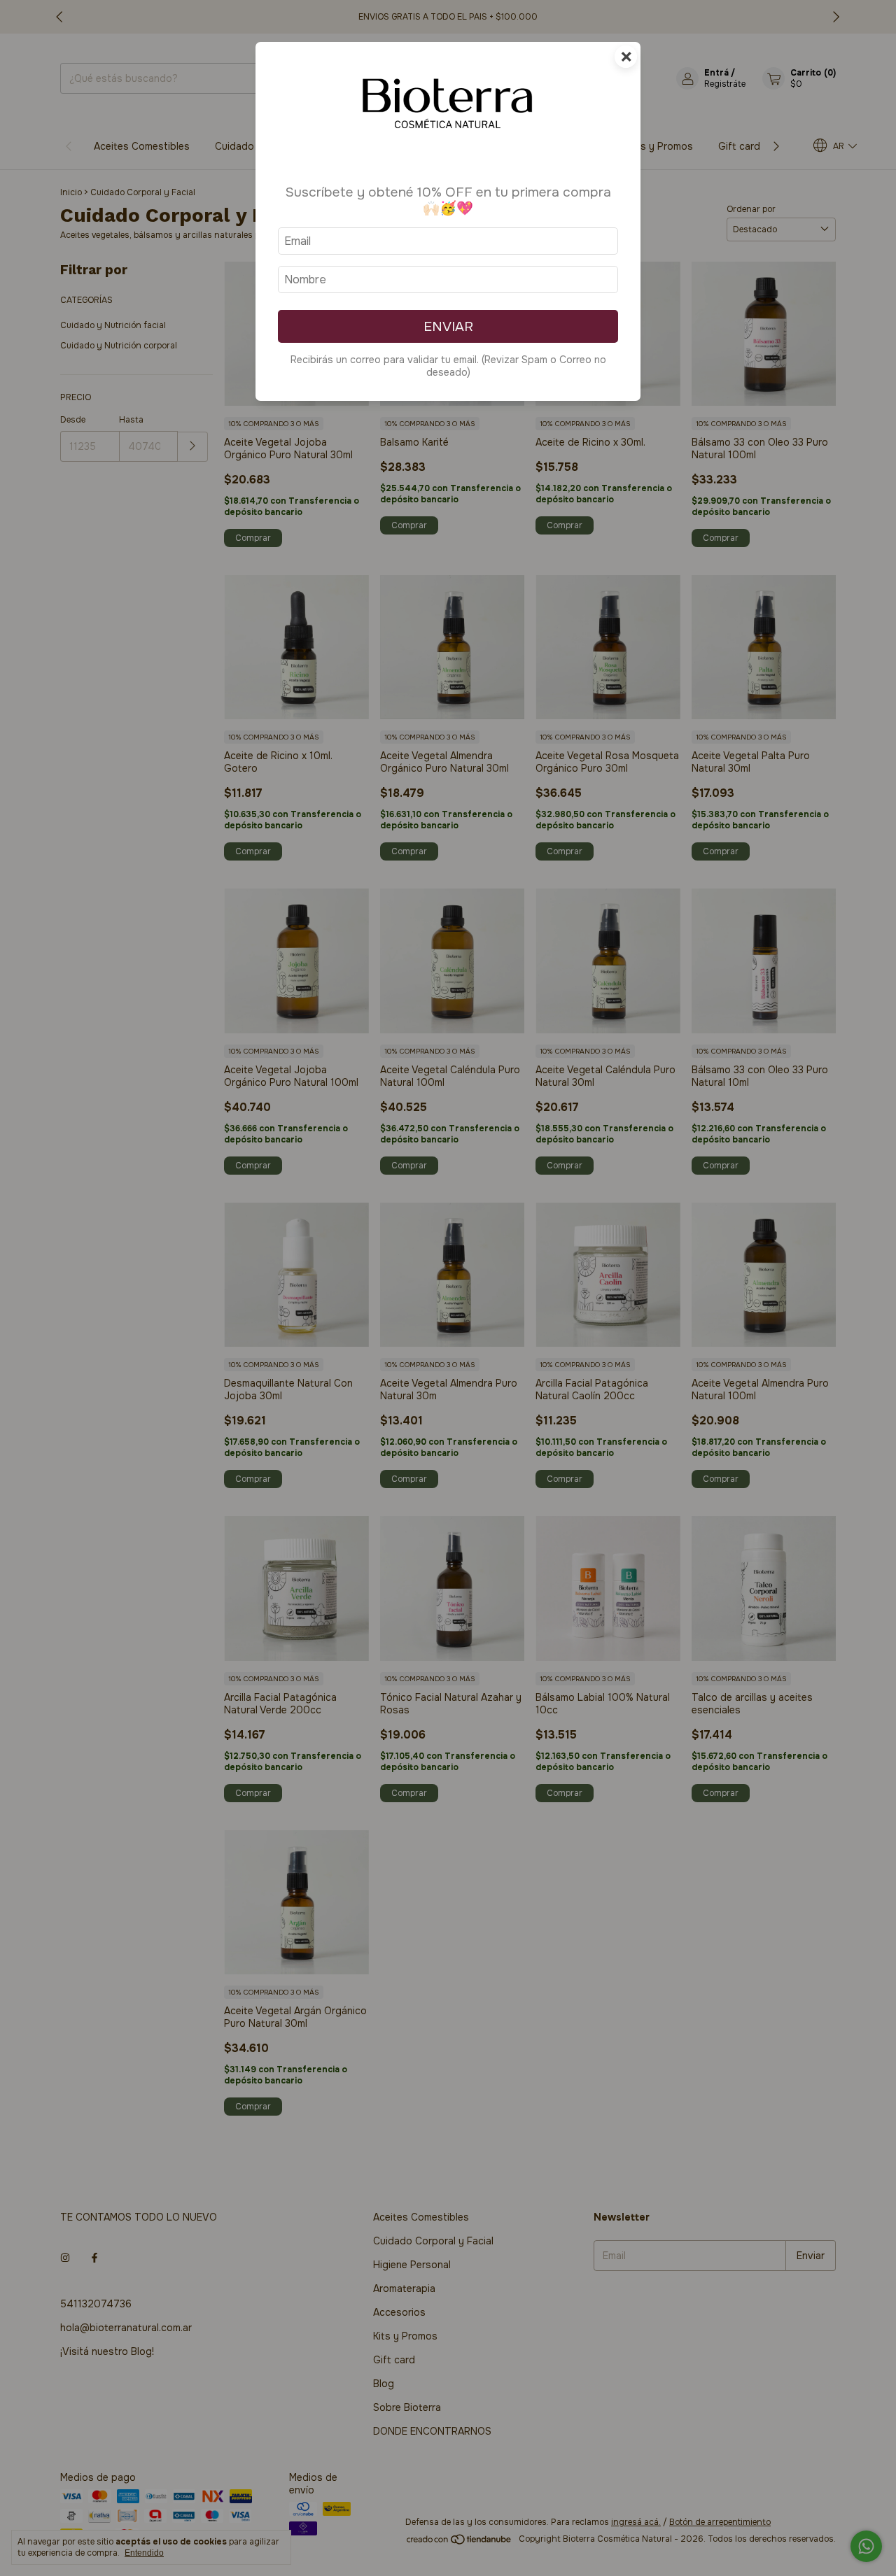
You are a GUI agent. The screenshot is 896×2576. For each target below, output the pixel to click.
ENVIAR (448, 326)
